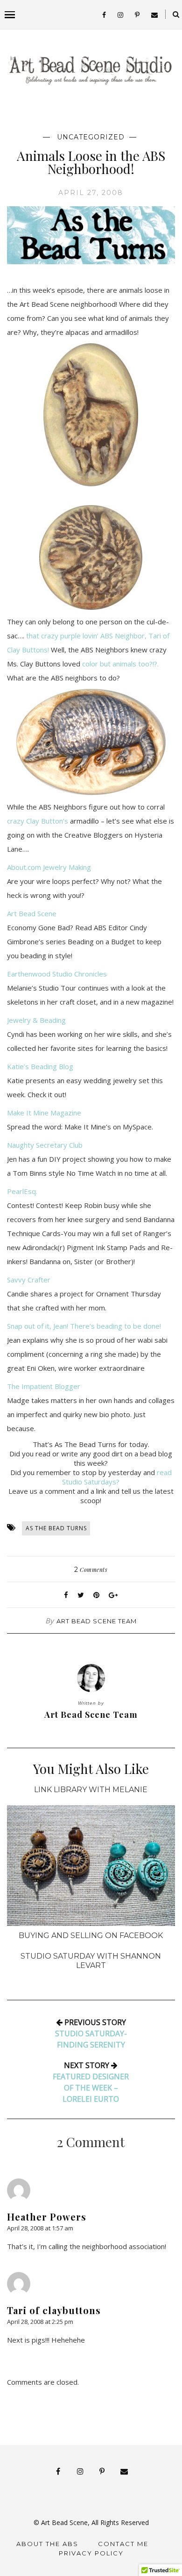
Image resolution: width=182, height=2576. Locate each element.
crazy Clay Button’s (38, 821)
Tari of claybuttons (54, 2310)
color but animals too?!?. (120, 664)
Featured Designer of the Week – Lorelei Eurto (91, 2088)
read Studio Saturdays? (117, 1477)
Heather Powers (47, 2217)
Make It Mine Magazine (44, 1113)
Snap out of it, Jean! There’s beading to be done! (84, 1326)
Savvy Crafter (29, 1280)
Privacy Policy (91, 2553)
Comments (91, 1570)
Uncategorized (91, 137)
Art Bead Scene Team (97, 1621)
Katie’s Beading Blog (40, 1066)
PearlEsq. (22, 1191)
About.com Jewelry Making (49, 867)
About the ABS (47, 2544)
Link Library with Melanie (91, 1790)
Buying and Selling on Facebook (91, 1936)
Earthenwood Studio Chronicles (57, 974)
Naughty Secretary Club (45, 1145)
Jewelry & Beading (36, 1020)
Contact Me (123, 2544)
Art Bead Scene (32, 913)
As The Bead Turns (56, 1528)
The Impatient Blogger (44, 1386)
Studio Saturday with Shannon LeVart (91, 1961)
